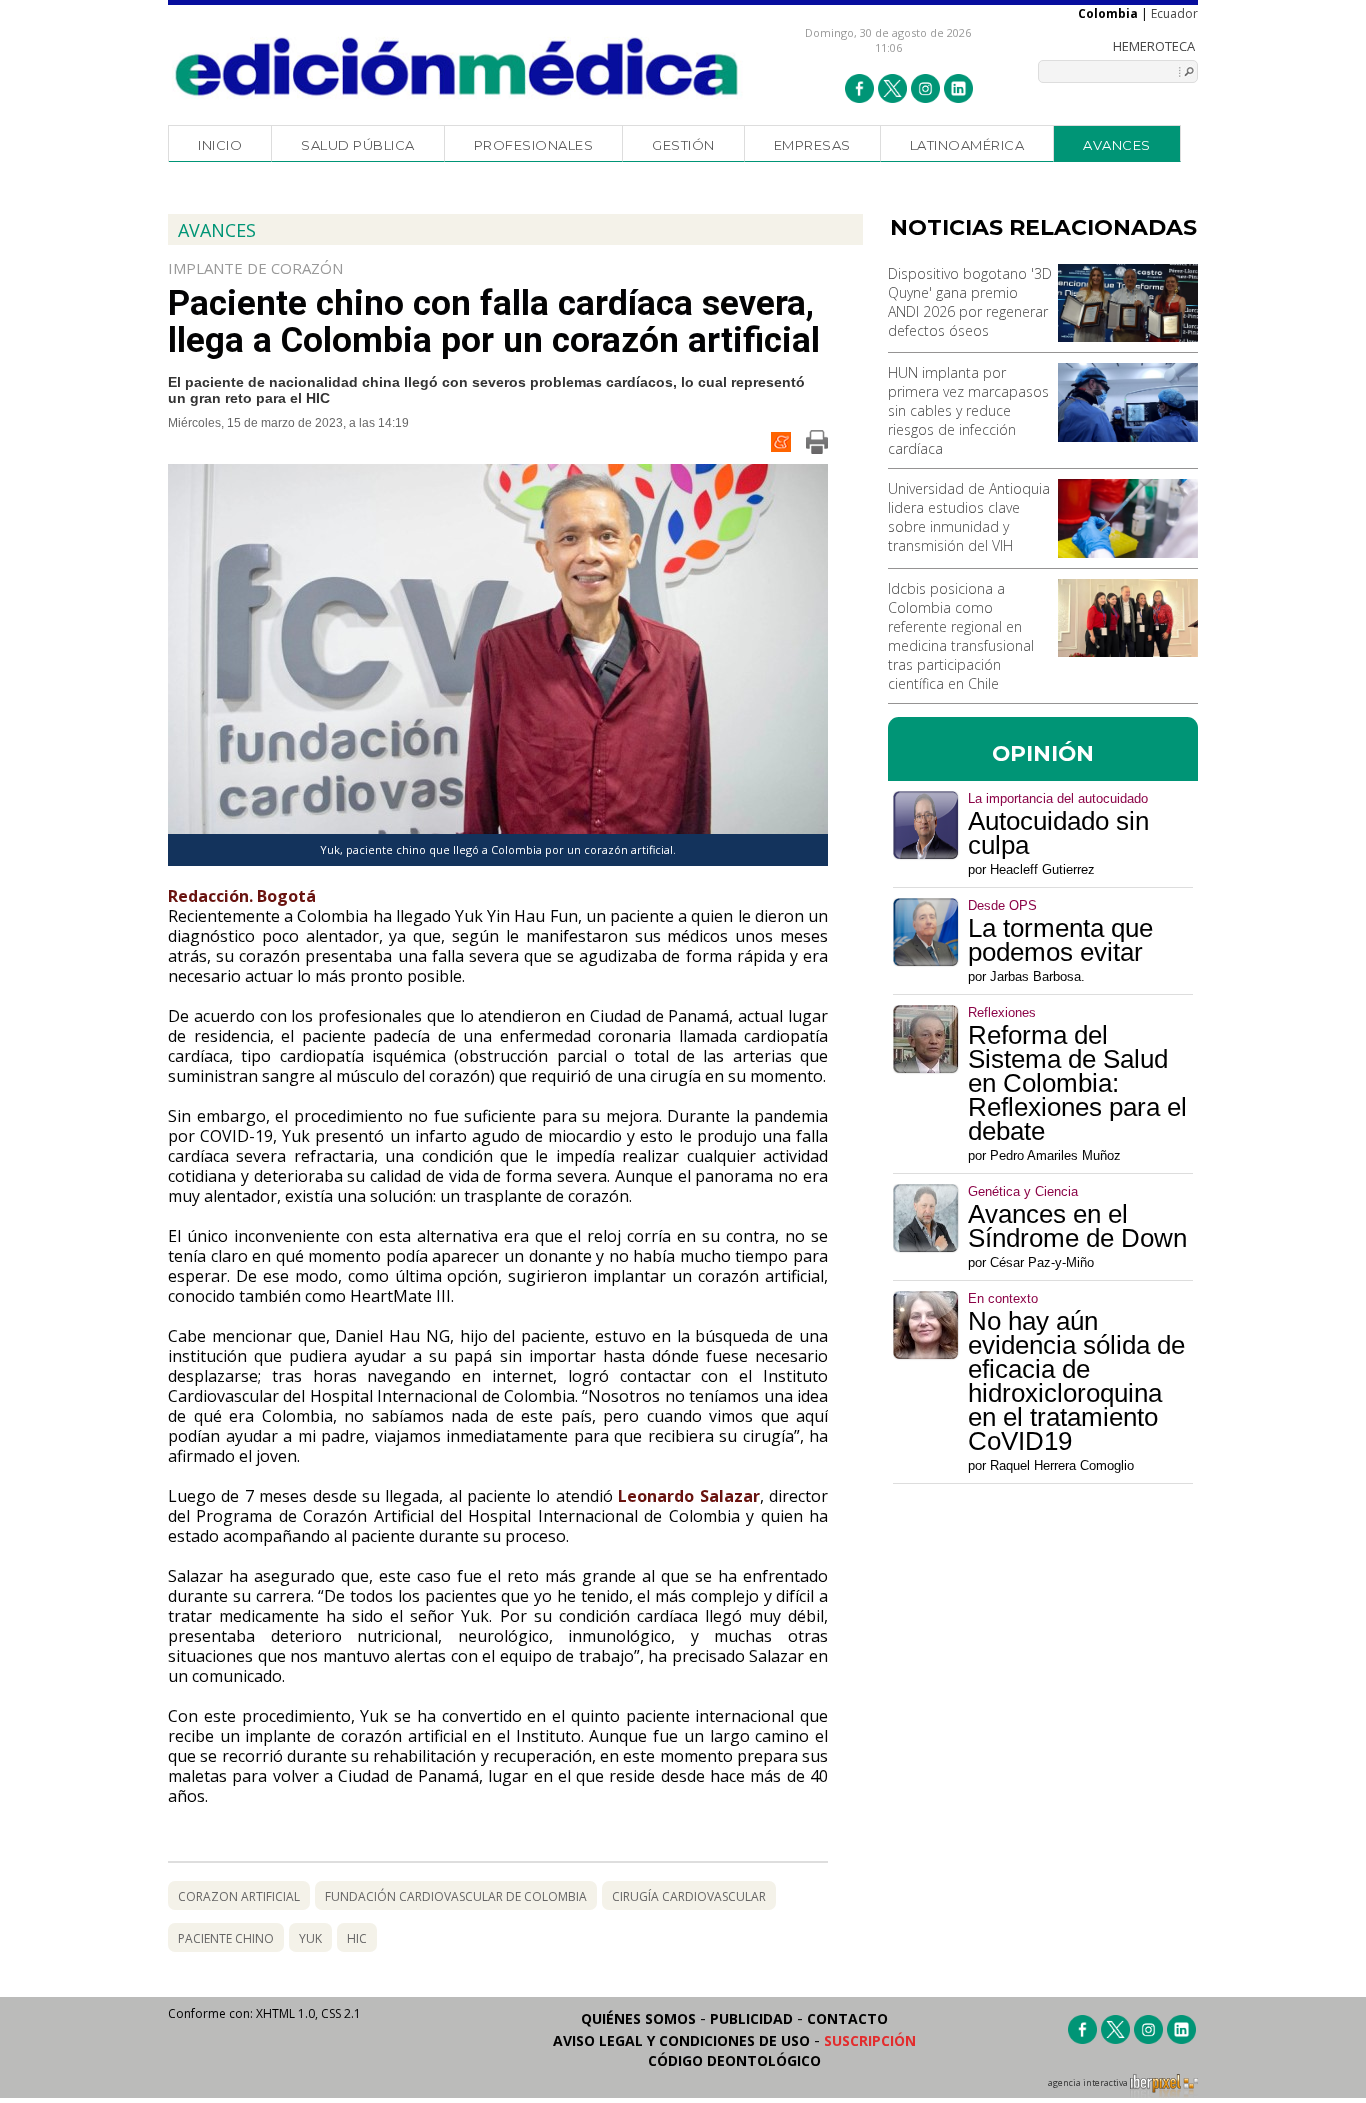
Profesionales (534, 145)
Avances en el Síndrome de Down (1077, 1226)
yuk (310, 1938)
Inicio (220, 145)
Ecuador (1174, 13)
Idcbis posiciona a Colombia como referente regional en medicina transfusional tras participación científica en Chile (961, 636)
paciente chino (226, 1938)
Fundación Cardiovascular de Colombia (456, 1896)
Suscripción (870, 2040)
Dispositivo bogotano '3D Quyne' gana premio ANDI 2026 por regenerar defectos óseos (970, 302)
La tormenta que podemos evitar (1060, 940)
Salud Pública (358, 145)
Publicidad (751, 2018)
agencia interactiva (1089, 2083)
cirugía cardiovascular (689, 1896)
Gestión (683, 145)
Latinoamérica (967, 145)
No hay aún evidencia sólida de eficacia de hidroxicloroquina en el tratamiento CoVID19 (1076, 1381)
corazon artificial (239, 1896)
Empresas (812, 145)
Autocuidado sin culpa (1058, 833)
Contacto (847, 2018)
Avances (1117, 145)
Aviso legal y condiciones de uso (681, 2040)
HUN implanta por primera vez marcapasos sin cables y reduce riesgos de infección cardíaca (968, 410)
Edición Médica (457, 67)
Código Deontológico (734, 2060)
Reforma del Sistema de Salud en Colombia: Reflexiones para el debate (1077, 1083)
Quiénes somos (638, 2018)
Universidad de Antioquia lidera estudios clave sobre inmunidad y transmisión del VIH (969, 517)
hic (357, 1938)
